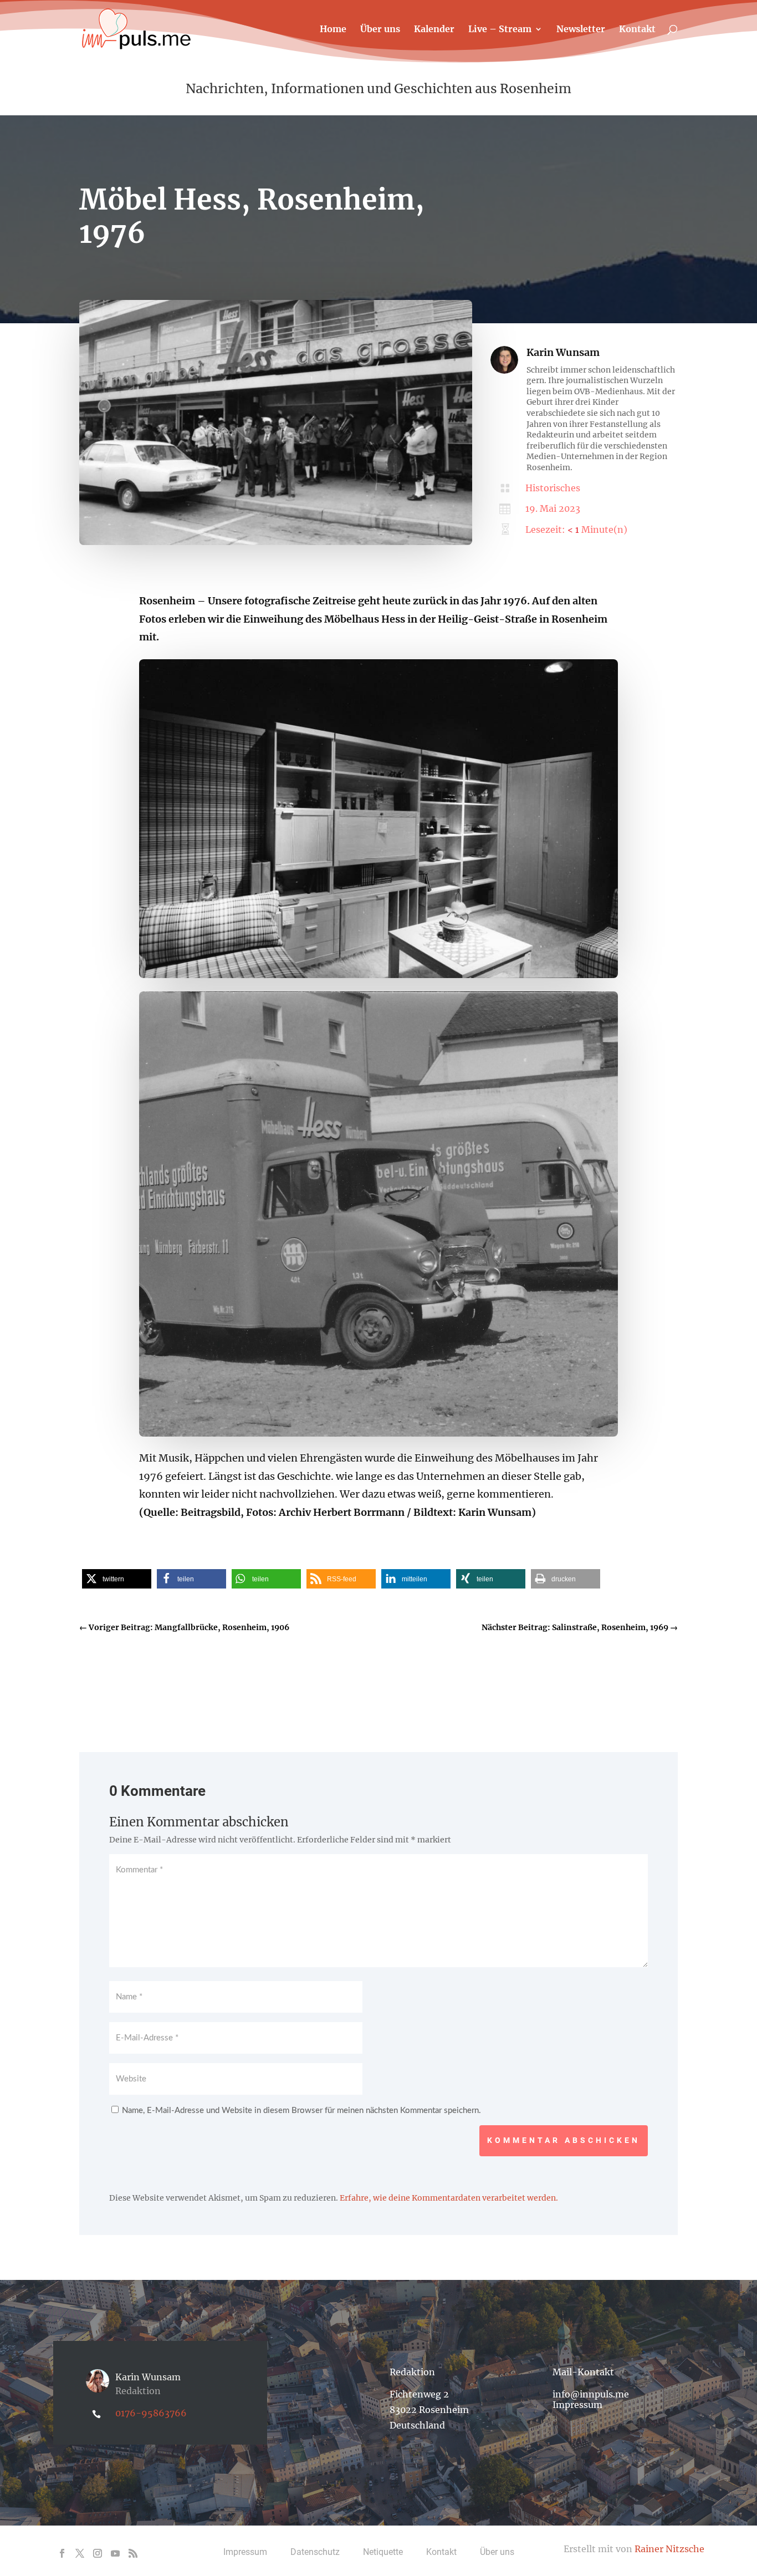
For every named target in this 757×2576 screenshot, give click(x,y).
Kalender (434, 30)
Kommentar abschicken (564, 2140)
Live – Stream (500, 30)
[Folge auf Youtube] (115, 2553)
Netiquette (383, 2552)
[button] (117, 1579)
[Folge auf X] (80, 2553)
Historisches (553, 488)
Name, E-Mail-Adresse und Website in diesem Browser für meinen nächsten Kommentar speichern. (301, 2111)
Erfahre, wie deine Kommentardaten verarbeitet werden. (449, 2198)
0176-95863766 (151, 2413)
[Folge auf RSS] (133, 2553)
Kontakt (637, 30)
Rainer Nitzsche (669, 2549)
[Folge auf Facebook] (62, 2553)
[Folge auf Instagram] (98, 2553)
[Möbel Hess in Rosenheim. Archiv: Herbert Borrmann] (276, 542)
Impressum (577, 2405)
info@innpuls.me (591, 2394)
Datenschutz (315, 2552)
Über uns (380, 30)
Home (333, 30)
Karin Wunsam (563, 352)
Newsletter (581, 30)
